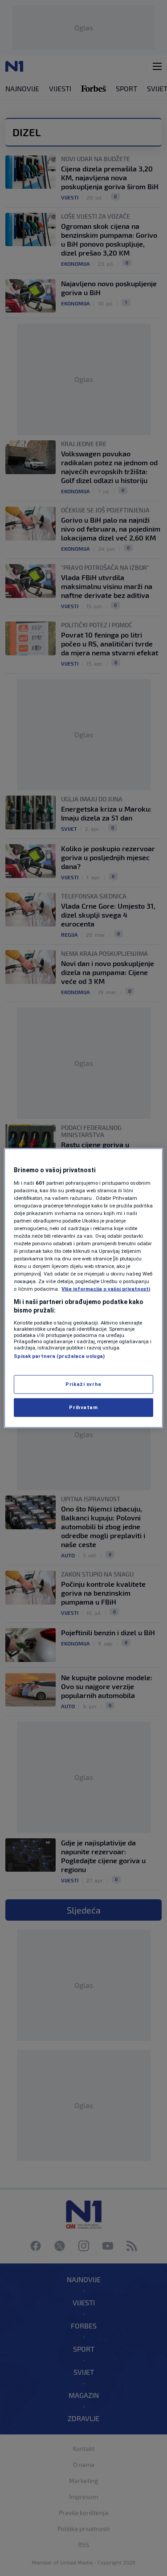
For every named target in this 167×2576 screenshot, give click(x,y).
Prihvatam (83, 1407)
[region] (83, 1288)
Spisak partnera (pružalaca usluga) (59, 1356)
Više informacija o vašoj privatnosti (106, 1289)
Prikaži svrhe (83, 1384)
